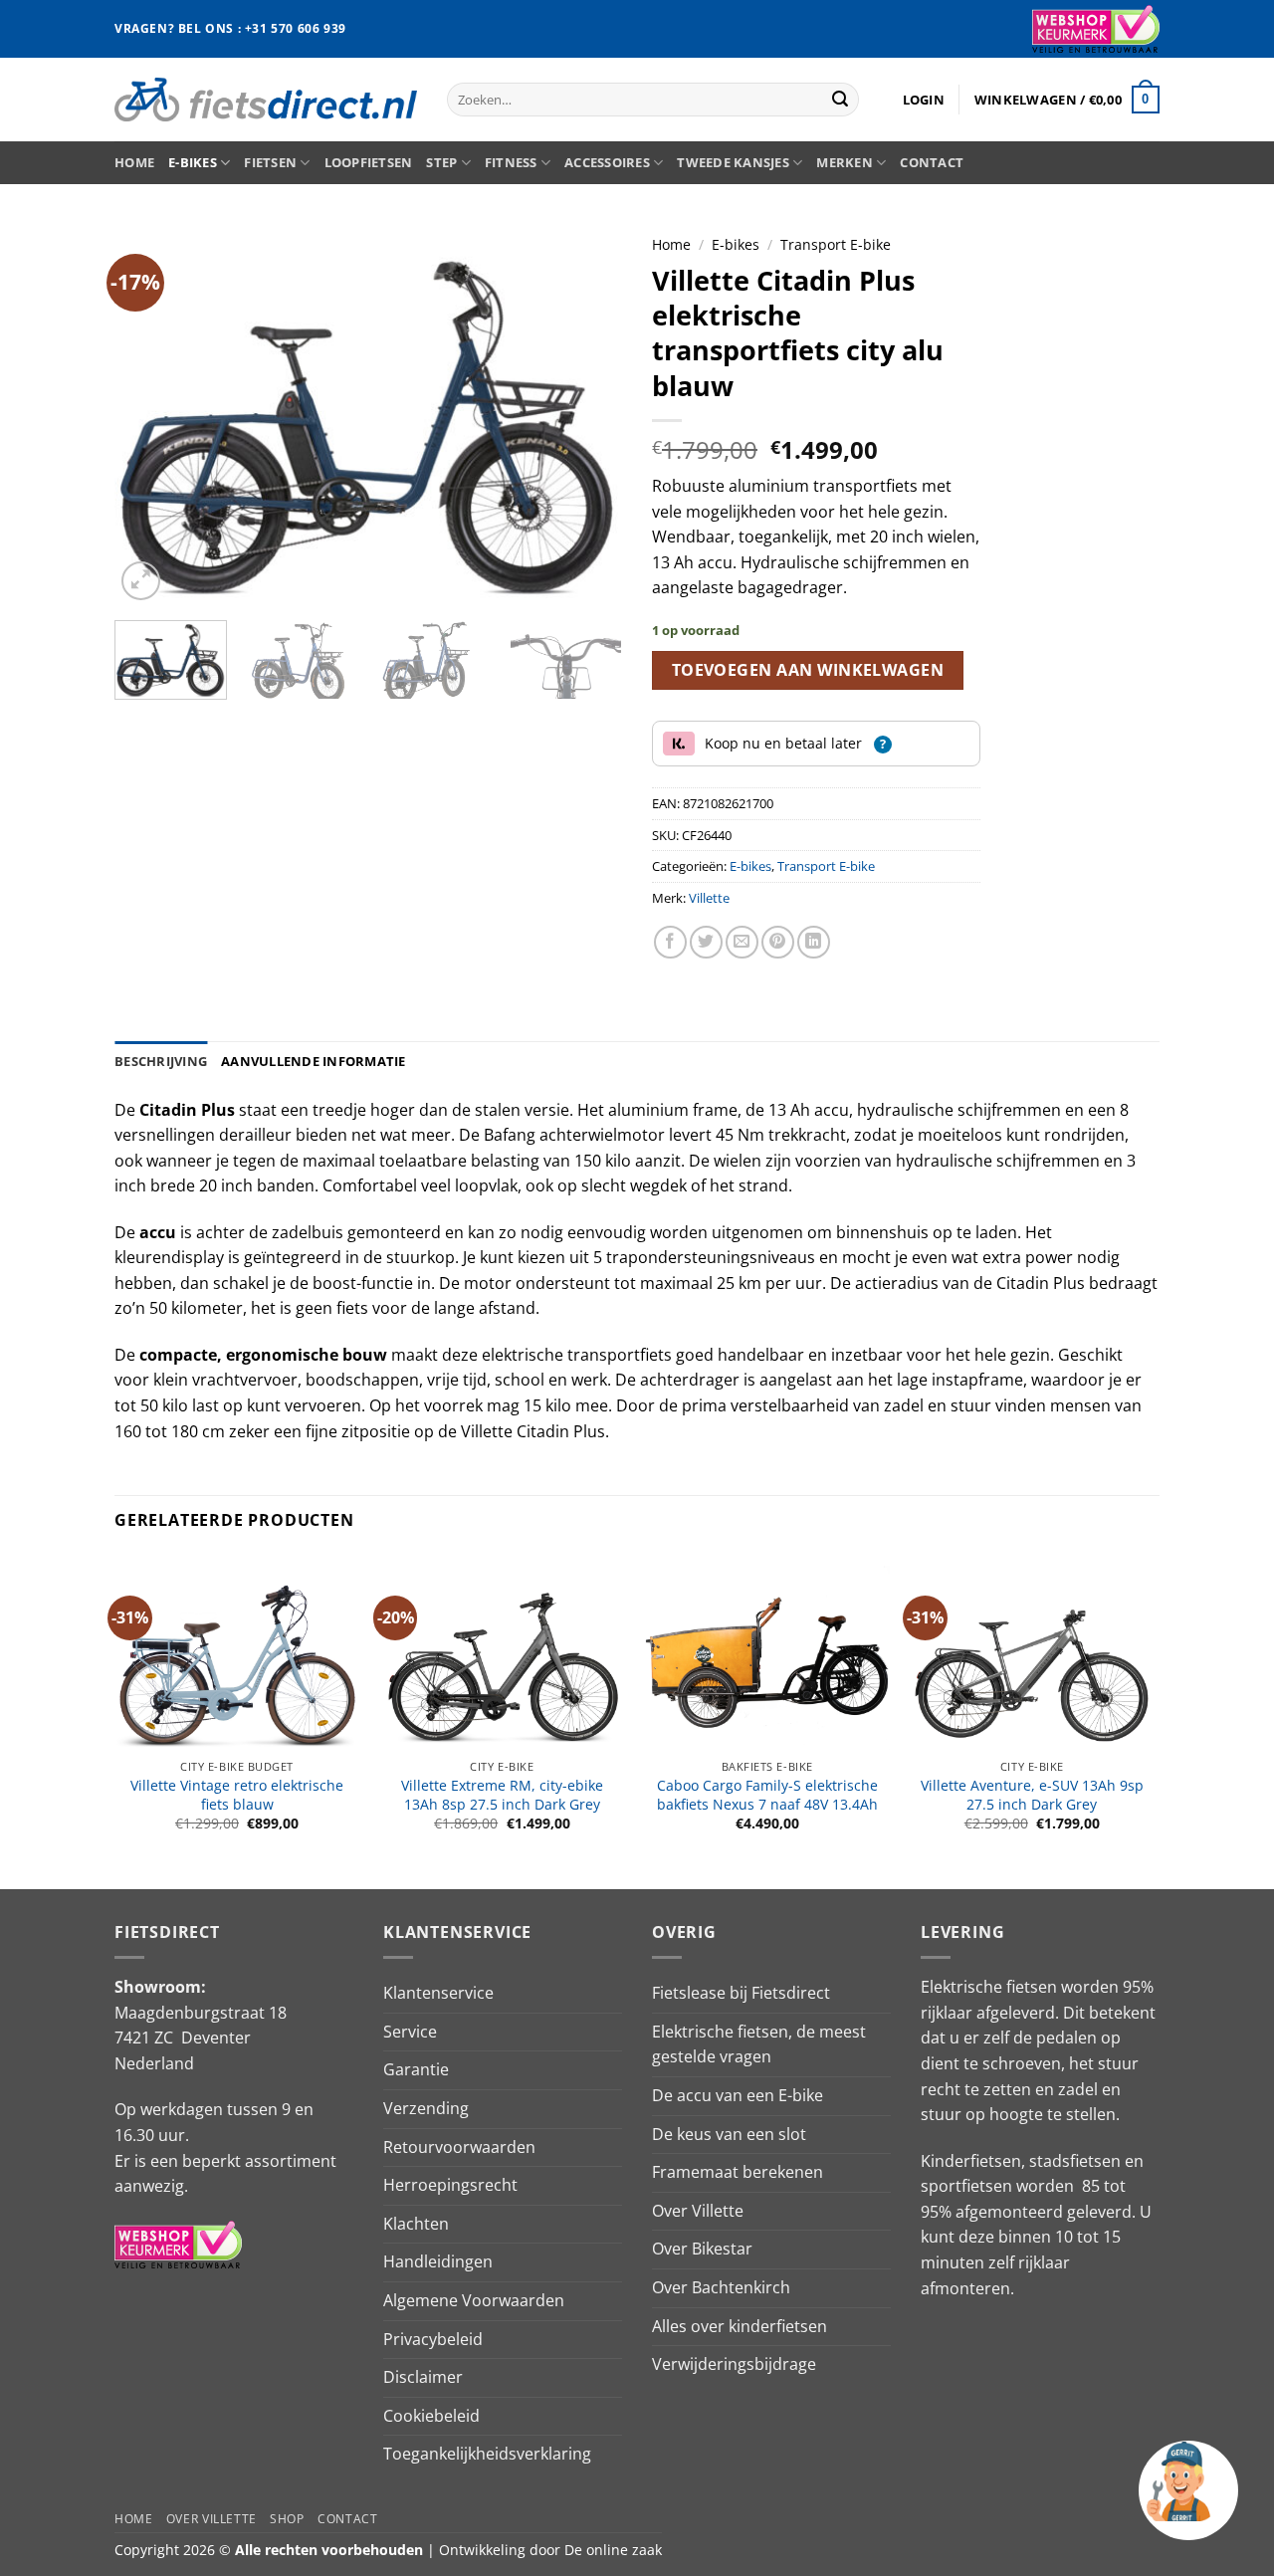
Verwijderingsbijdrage (734, 2364)
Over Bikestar (702, 2249)
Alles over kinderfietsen (740, 2326)
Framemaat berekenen (738, 2172)
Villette (709, 898)
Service (410, 2032)
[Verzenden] (840, 100)
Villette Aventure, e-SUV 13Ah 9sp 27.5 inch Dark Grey (1032, 1795)
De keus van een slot (729, 2134)
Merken (845, 162)
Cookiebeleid (431, 2416)
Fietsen (270, 162)
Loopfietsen (369, 162)
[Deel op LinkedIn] (814, 942)
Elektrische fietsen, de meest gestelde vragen (759, 2044)
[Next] (587, 415)
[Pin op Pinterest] (778, 942)
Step (441, 162)
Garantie (416, 2069)
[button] (924, 100)
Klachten (416, 2224)
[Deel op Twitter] (706, 942)
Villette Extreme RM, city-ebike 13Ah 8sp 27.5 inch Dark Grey (502, 1795)
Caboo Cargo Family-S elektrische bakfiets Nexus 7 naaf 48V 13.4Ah (767, 1795)
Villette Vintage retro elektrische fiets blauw (237, 1795)
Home (134, 162)
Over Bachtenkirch (721, 2287)
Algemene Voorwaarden (474, 2300)
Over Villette (698, 2211)
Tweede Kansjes (733, 162)
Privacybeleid (433, 2339)
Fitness (511, 162)
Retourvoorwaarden (459, 2147)
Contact (932, 162)
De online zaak (613, 2550)
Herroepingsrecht (450, 2185)
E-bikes (193, 162)
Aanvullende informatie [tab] (314, 1061)
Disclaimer (423, 2377)
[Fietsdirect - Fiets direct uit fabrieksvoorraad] (266, 99)
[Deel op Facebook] (670, 942)
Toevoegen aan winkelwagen (808, 670)
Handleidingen (438, 2261)
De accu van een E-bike (738, 2095)
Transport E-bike (836, 244)
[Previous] (149, 415)
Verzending (426, 2108)
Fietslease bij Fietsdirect (741, 1993)
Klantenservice (438, 1993)
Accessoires (607, 162)
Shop (287, 2519)
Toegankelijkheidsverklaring (487, 2454)
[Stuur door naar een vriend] (742, 942)
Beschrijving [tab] (161, 1061)
